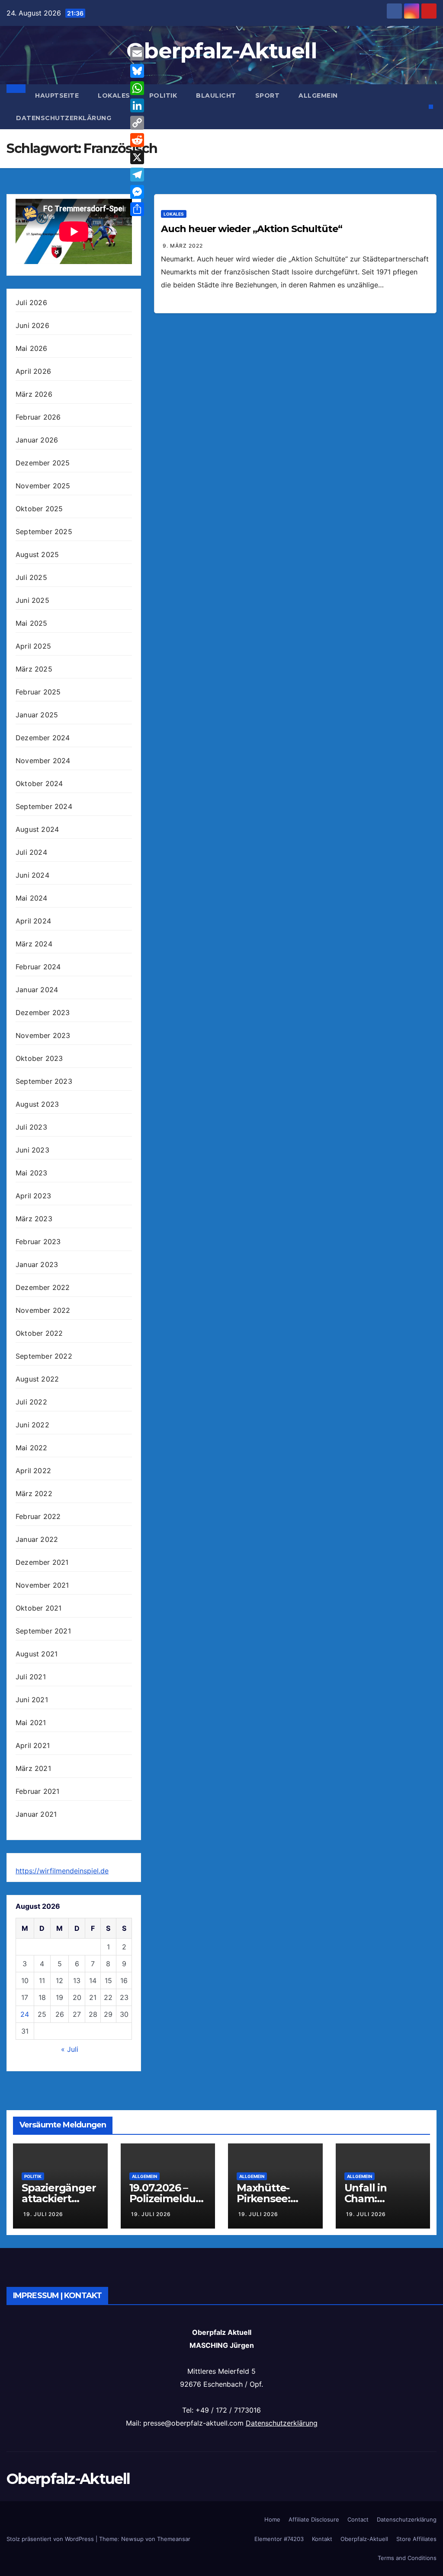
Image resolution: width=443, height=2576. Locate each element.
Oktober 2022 (39, 1333)
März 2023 (34, 1219)
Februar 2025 (38, 692)
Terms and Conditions (407, 2558)
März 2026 (34, 394)
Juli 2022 (31, 1402)
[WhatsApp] (137, 88)
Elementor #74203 (279, 2539)
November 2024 (43, 761)
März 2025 (34, 669)
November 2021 (42, 1585)
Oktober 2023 (39, 1058)
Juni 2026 (32, 325)
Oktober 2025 (39, 509)
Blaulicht (216, 96)
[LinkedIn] (137, 105)
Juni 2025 (32, 600)
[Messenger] (137, 192)
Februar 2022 (38, 1516)
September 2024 (44, 806)
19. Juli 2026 (43, 2214)
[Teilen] (137, 209)
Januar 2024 (37, 990)
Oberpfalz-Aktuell (221, 51)
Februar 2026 (38, 417)
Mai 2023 (32, 1173)
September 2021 (43, 1631)
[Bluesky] (137, 71)
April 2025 (33, 646)
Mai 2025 (32, 623)
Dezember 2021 (42, 1562)
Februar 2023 (38, 1242)
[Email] (137, 54)
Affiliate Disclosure (314, 2519)
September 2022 (44, 1356)
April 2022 (33, 1471)
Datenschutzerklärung (64, 118)
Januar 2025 (37, 715)
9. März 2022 (183, 246)
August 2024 (37, 829)
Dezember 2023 (43, 1013)
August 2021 (37, 1654)
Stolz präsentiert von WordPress (51, 2539)
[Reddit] (137, 140)
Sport (268, 96)
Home (272, 2519)
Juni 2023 (32, 1150)
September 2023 (44, 1081)
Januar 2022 (37, 1539)
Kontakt (322, 2539)
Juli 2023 (31, 1127)
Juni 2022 (32, 1425)
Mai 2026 (32, 348)
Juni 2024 (32, 875)
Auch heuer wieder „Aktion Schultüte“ (251, 229)
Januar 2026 (37, 440)
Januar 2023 (37, 1264)
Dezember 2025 (43, 463)
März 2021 (33, 1768)
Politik (163, 96)
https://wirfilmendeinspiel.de (62, 1871)
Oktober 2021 (39, 1608)
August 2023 (37, 1104)
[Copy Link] (137, 123)
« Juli (70, 2049)
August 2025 (37, 554)
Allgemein (318, 96)
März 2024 (34, 944)
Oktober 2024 (39, 783)
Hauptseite (57, 96)
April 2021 (33, 1745)
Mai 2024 (32, 898)
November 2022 (43, 1310)
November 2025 (43, 486)
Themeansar (174, 2539)
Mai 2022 (32, 1448)
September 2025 (44, 532)
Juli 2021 (31, 1677)
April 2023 (33, 1196)
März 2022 (34, 1493)
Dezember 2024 (43, 738)
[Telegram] (137, 175)
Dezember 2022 (43, 1287)
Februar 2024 (38, 967)
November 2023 (43, 1035)
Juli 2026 (31, 302)
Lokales (114, 96)
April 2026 (33, 371)
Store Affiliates (416, 2539)
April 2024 (33, 921)
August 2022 (37, 1379)
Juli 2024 (31, 852)
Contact (358, 2519)
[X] (137, 157)
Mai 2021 (31, 1723)
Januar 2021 (36, 1814)
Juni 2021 (32, 1700)
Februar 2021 (37, 1791)
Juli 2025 (31, 577)
